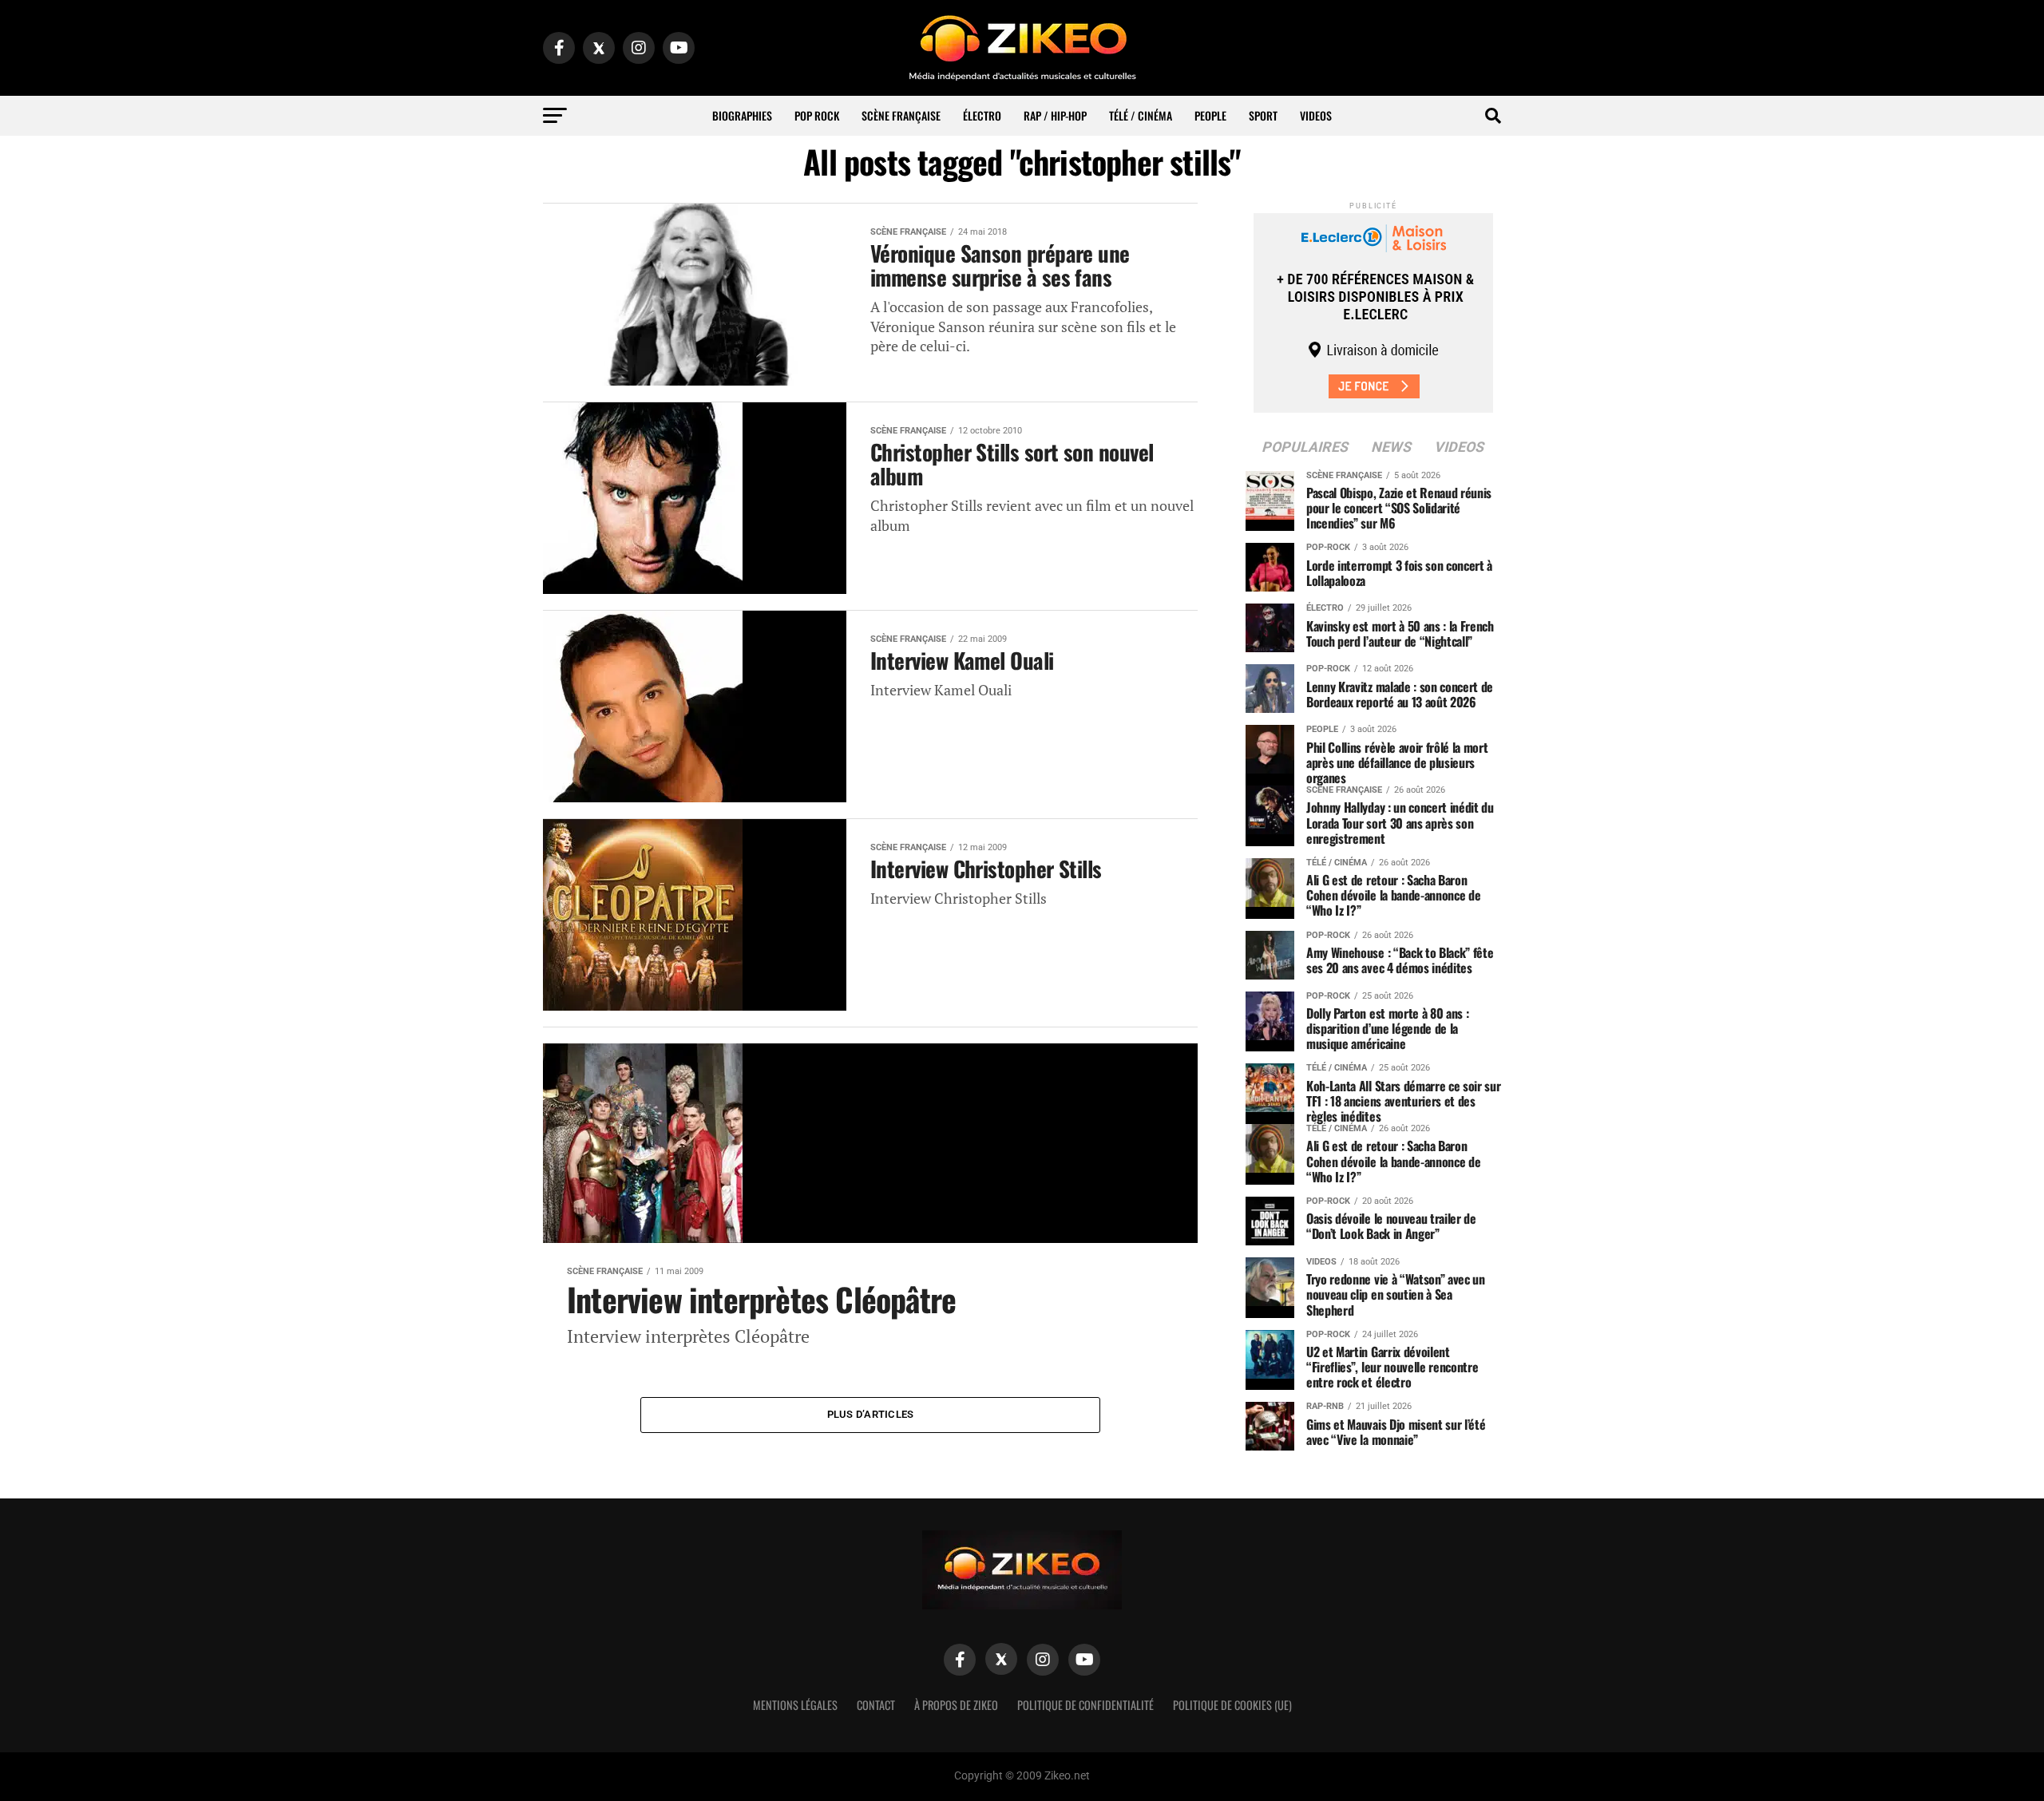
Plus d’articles (871, 1414)
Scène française (901, 115)
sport (1263, 115)
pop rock (817, 115)
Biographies (742, 115)
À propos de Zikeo (956, 1705)
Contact (876, 1705)
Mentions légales (795, 1705)
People (1210, 115)
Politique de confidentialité (1085, 1705)
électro (982, 115)
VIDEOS (1316, 115)
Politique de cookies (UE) (1232, 1705)
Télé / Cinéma (1141, 115)
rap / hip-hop (1055, 115)
